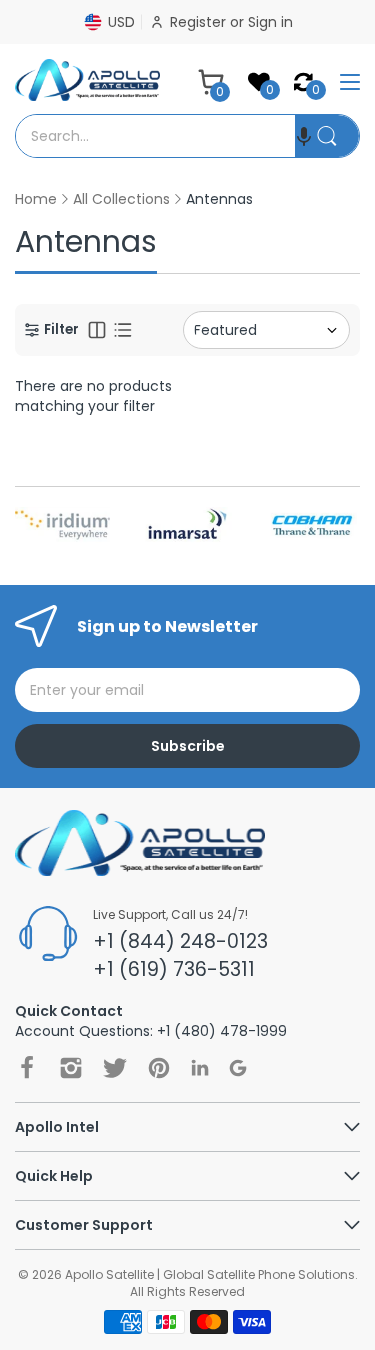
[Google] (238, 1068)
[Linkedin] (200, 1067)
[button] (304, 136)
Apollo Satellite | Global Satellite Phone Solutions (210, 1274)
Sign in (270, 22)
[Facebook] (27, 1068)
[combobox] (155, 136)
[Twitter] (115, 1068)
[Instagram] (71, 1068)
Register (200, 22)
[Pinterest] (159, 1068)
